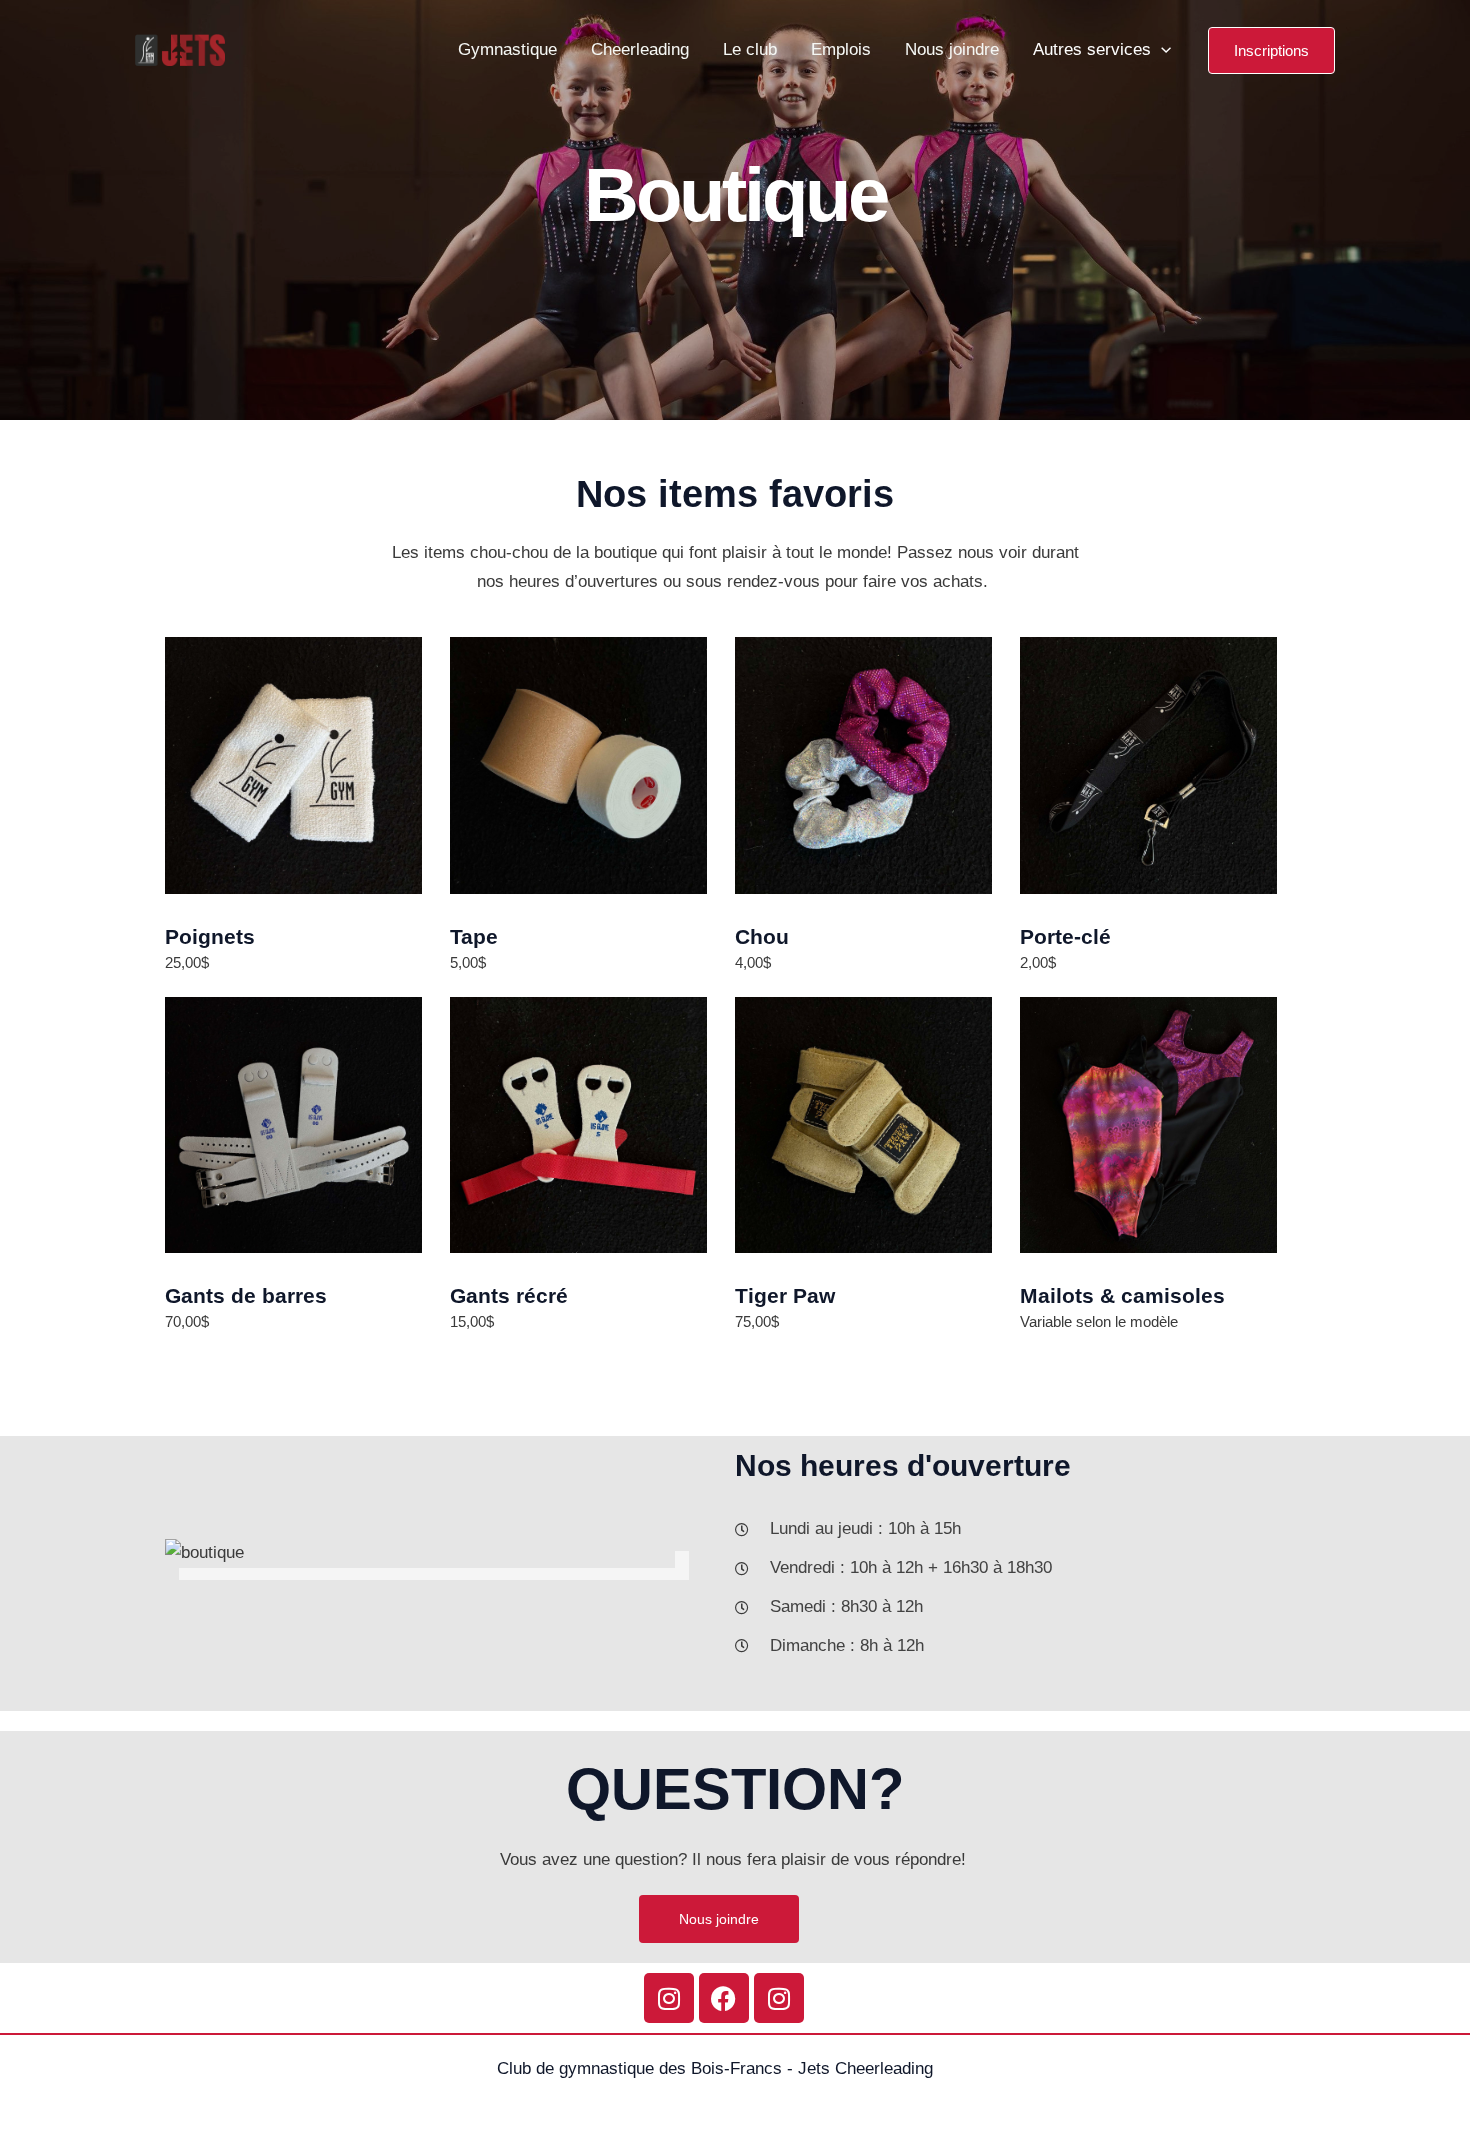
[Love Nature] (180, 48)
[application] (1161, 50)
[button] (1271, 50)
